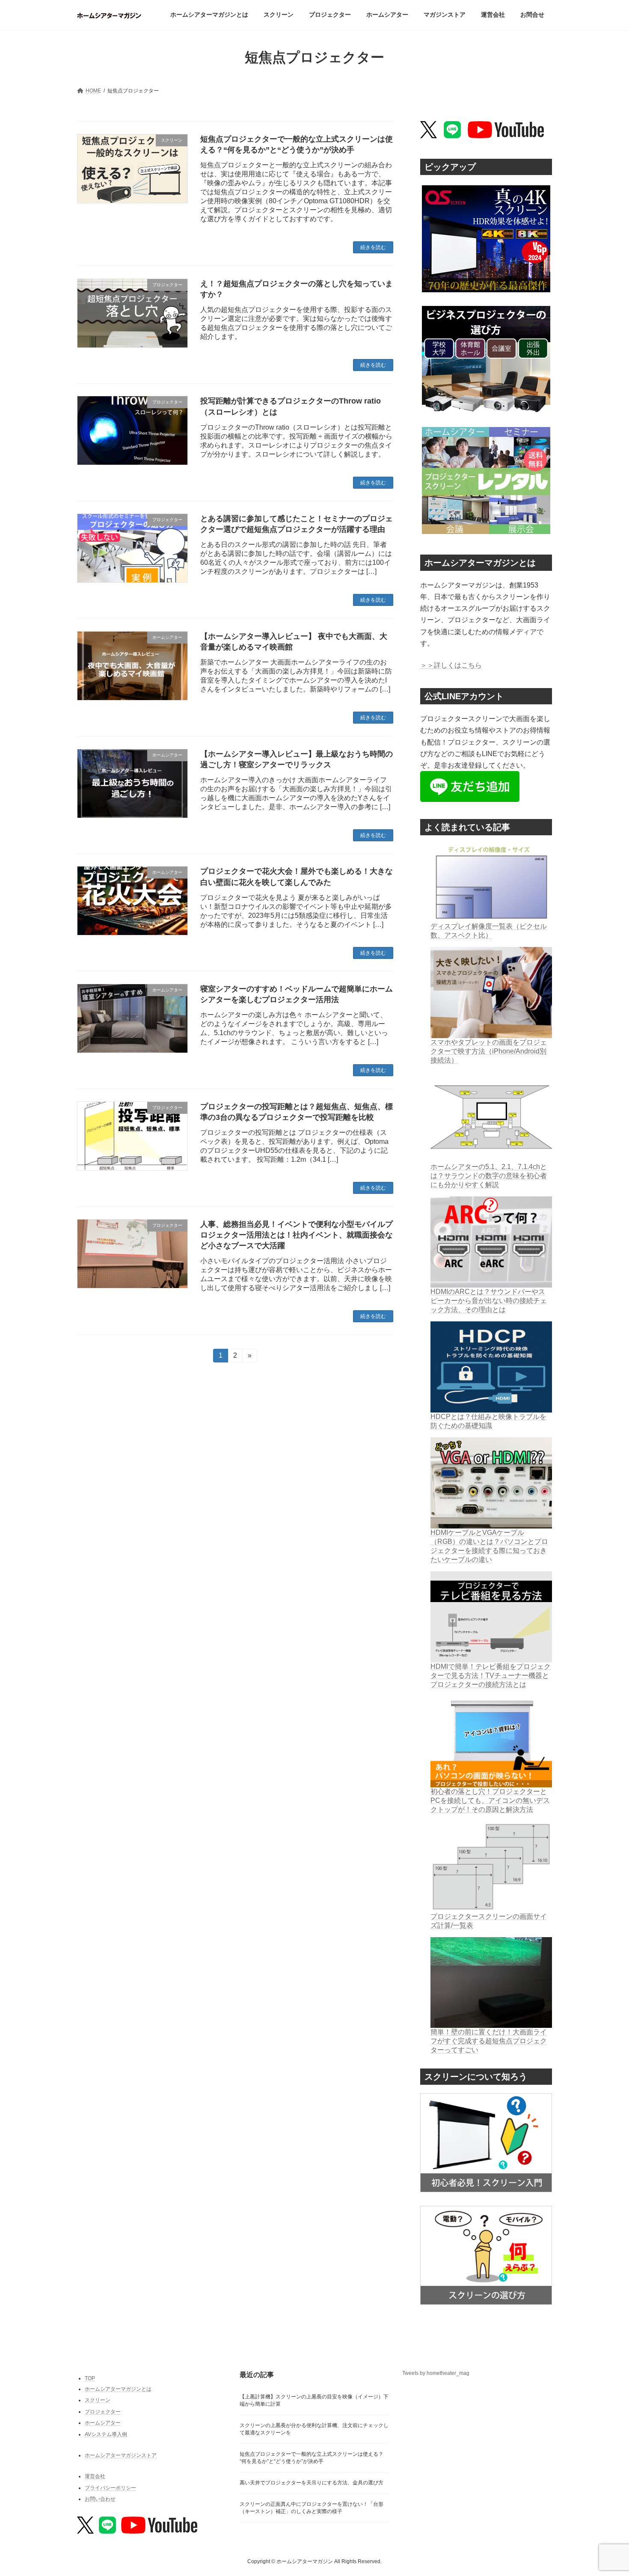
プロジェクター (103, 2411)
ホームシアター (103, 2423)
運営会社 (95, 2476)
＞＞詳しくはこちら (451, 665)
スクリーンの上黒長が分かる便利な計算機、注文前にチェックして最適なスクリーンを (314, 2429)
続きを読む (373, 247)
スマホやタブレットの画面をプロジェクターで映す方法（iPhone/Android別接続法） (489, 1051)
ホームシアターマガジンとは (118, 2389)
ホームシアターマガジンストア (121, 2455)
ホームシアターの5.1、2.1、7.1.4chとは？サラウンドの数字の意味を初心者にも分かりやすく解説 (489, 1176)
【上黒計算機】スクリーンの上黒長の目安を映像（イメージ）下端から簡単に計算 (314, 2400)
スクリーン (98, 2400)
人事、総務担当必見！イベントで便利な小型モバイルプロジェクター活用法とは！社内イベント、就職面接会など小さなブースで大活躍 (297, 1235)
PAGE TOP (607, 2490)
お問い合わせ (100, 2499)
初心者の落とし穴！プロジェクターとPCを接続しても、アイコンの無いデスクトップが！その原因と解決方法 (490, 1800)
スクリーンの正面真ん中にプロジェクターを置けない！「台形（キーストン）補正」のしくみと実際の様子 (312, 2508)
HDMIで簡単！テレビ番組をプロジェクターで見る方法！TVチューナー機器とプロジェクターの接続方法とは (491, 1675)
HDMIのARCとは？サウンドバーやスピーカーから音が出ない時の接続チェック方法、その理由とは (489, 1301)
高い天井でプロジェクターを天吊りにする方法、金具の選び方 (312, 2483)
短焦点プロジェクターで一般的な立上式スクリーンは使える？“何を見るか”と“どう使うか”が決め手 (312, 2458)
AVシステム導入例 (106, 2434)
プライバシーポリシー (110, 2487)
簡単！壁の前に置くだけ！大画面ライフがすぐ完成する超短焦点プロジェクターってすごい (489, 2041)
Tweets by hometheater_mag (436, 2373)
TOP (90, 2378)
